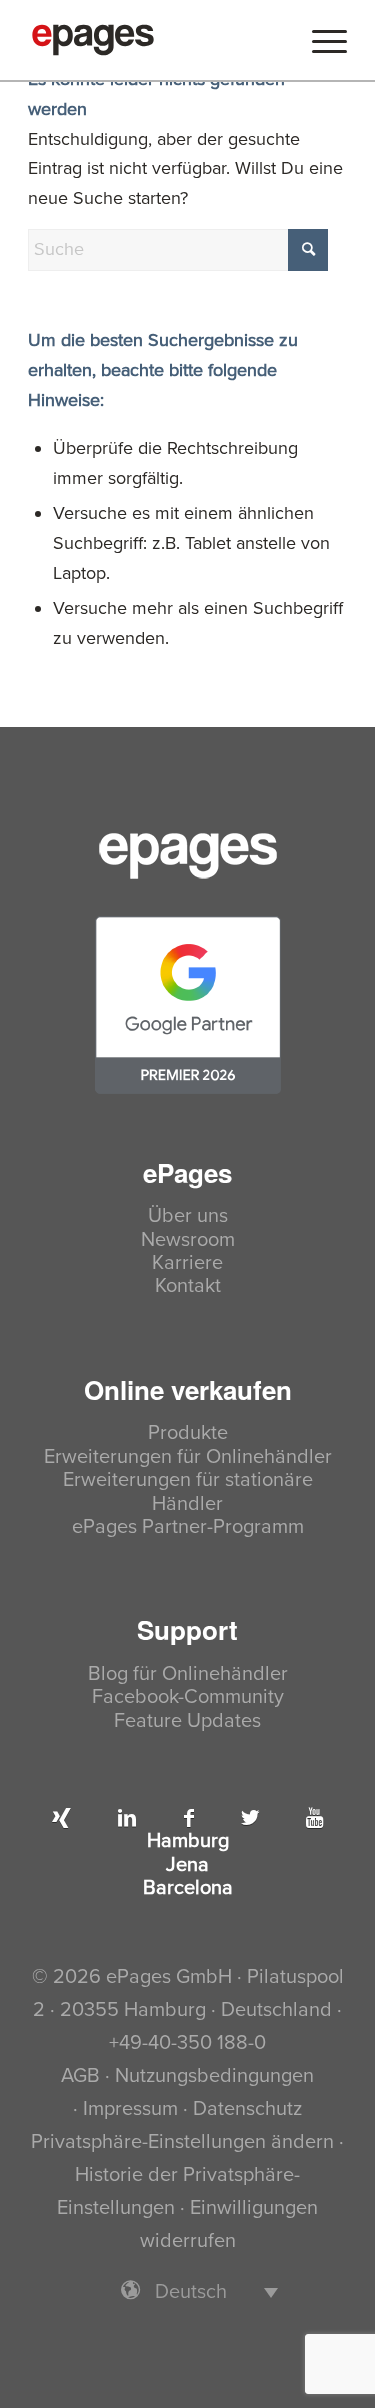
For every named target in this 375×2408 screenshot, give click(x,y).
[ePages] (155, 40)
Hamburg (188, 1841)
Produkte (188, 1433)
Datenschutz (247, 2109)
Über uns (188, 1216)
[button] (188, 2291)
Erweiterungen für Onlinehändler (188, 1457)
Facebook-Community (188, 1697)
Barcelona (188, 1888)
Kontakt (188, 1286)
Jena (187, 1865)
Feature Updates (187, 1721)
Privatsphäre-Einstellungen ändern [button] (182, 2142)
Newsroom (188, 1240)
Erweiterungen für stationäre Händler (188, 1492)
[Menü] (319, 40)
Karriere (187, 1263)
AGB (80, 2076)
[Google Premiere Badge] (188, 1005)
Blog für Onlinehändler (188, 1674)
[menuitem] (319, 40)
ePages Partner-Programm (188, 1527)
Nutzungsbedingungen (214, 2076)
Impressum (130, 2109)
